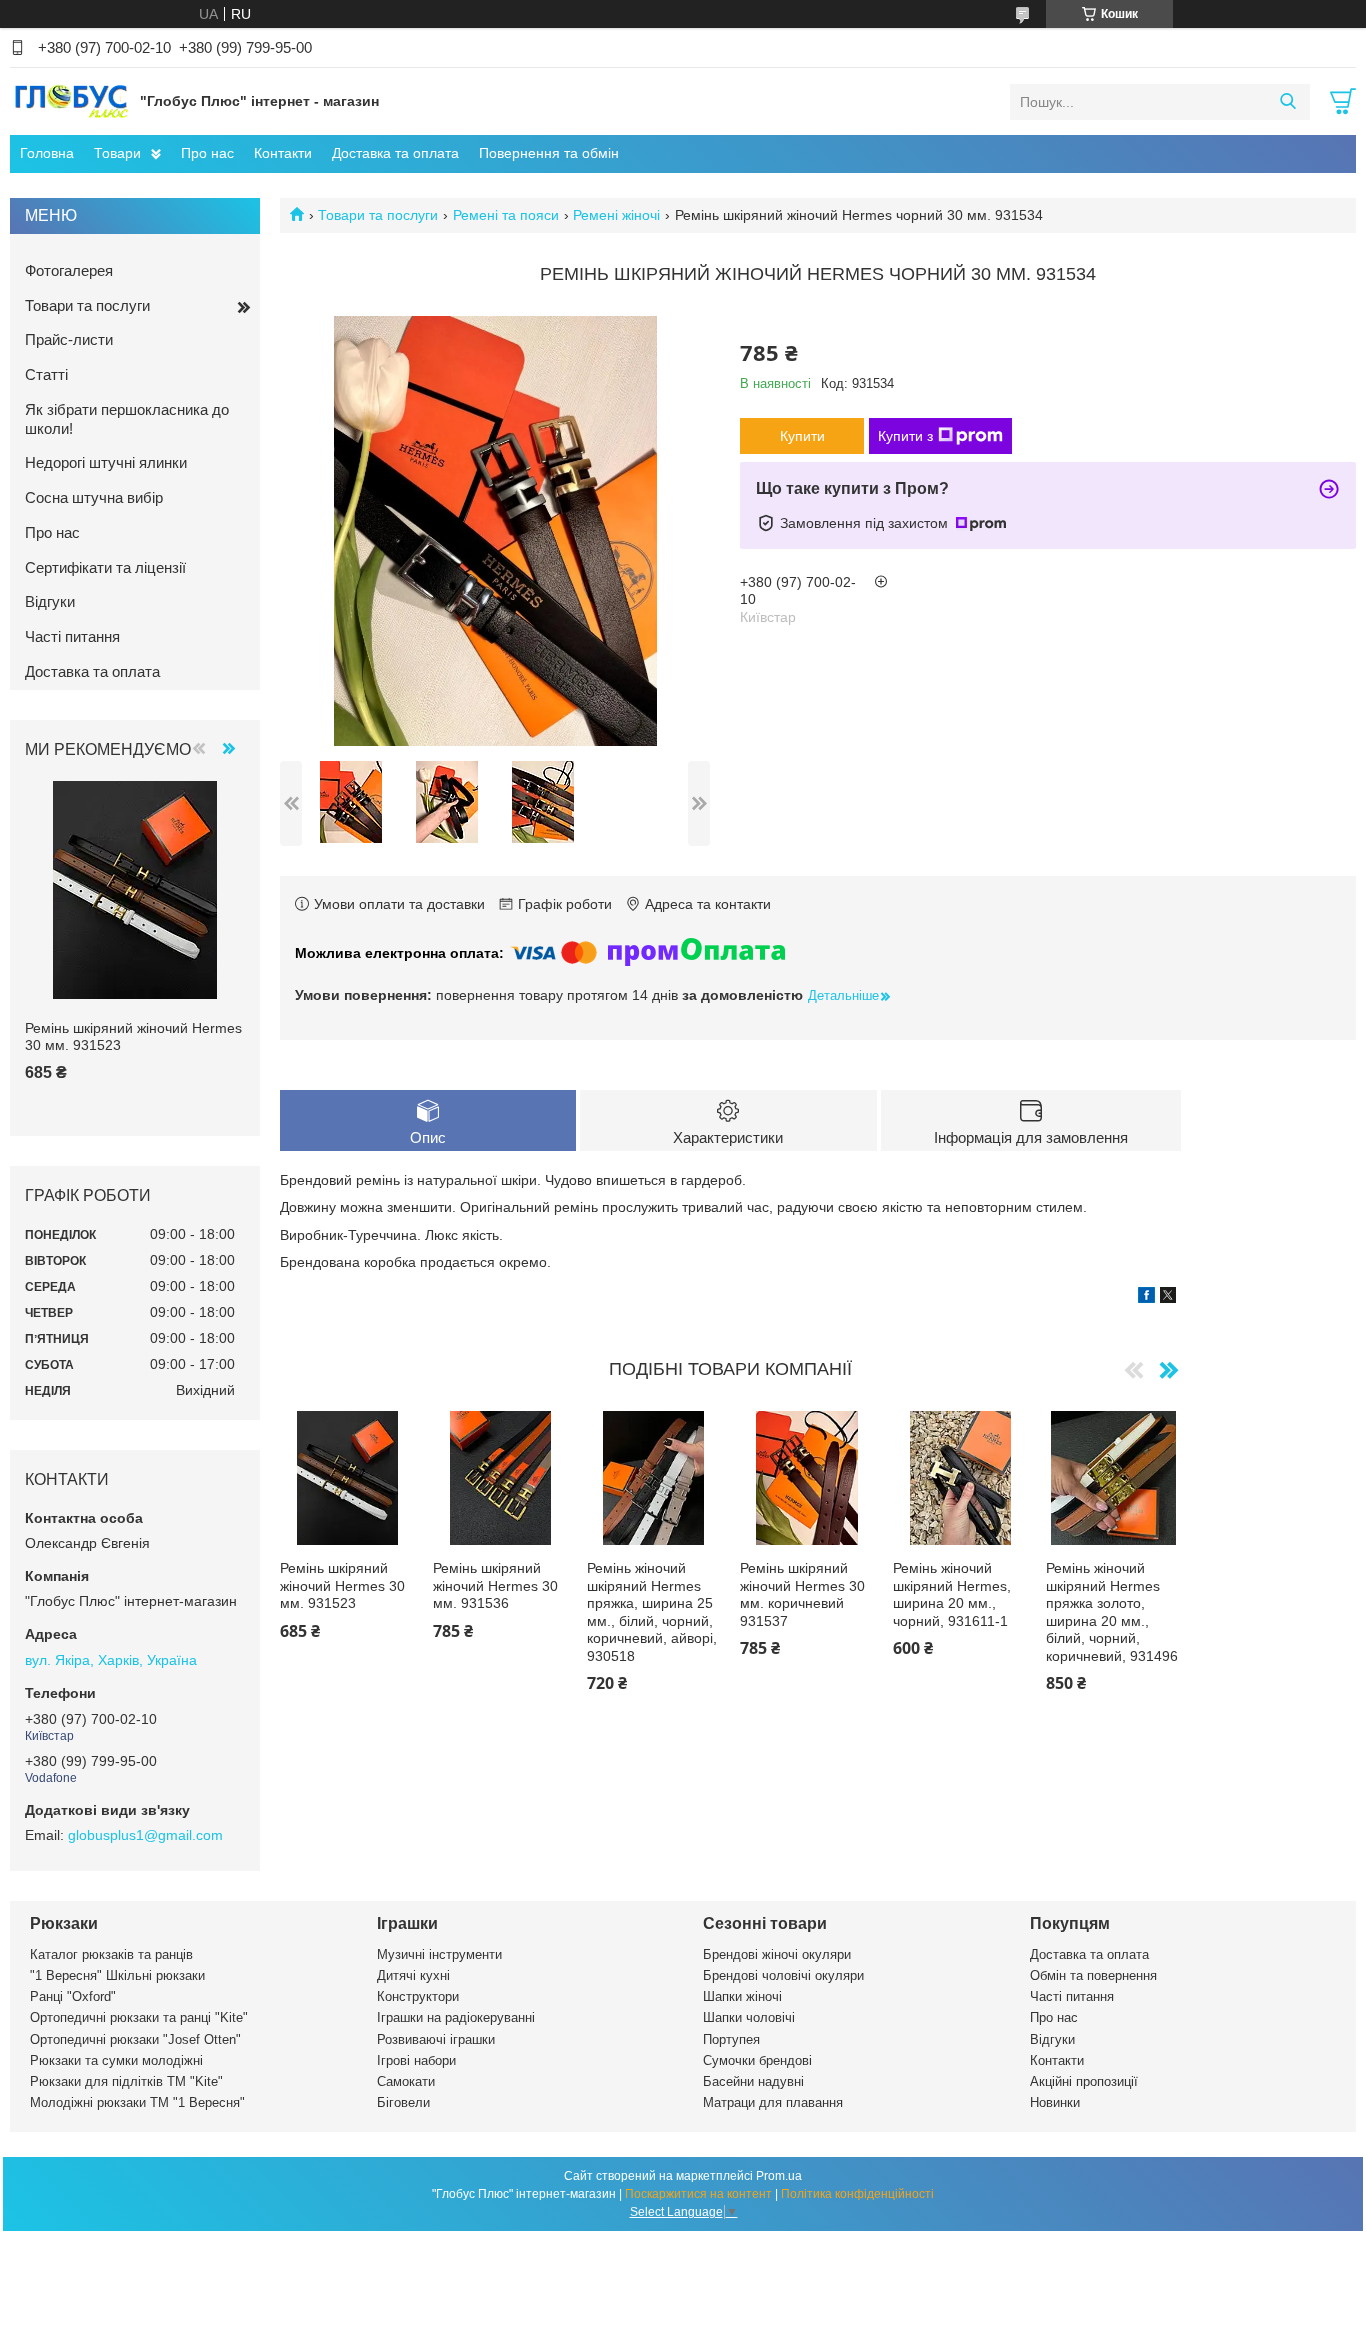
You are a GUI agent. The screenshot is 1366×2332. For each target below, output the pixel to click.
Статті (46, 374)
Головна (47, 153)
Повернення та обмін (549, 153)
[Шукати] (1287, 102)
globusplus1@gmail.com (145, 1835)
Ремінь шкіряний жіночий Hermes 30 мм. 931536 (495, 1585)
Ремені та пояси (506, 215)
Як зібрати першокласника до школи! (127, 419)
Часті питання (72, 636)
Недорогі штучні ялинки (106, 462)
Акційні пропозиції (1084, 2081)
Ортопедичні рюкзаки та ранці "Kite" (139, 2017)
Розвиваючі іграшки (436, 2039)
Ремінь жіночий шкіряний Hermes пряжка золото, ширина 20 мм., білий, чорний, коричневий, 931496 (1112, 1612)
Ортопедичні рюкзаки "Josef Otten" (135, 2039)
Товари (117, 153)
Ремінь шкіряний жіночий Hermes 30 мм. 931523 (342, 1585)
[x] (1168, 1298)
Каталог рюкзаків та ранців (111, 1954)
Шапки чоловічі (749, 2017)
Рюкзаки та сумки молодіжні (116, 2060)
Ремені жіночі (616, 215)
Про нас (207, 153)
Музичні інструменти (439, 1954)
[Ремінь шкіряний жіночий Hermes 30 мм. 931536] (500, 1478)
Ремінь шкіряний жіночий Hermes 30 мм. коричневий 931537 (802, 1594)
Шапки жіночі (742, 1996)
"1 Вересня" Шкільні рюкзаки (117, 1975)
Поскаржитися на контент (698, 2194)
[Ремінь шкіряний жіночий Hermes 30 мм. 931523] (347, 1478)
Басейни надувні (753, 2081)
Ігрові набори (416, 2060)
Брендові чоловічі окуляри (783, 1975)
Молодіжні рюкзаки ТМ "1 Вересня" (137, 2102)
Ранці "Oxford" (73, 1996)
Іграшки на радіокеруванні (456, 2017)
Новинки (1055, 2102)
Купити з (905, 436)
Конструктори (418, 1996)
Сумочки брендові (757, 2060)
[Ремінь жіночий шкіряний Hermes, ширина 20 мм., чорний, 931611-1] (960, 1478)
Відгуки (50, 601)
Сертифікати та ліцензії (105, 567)
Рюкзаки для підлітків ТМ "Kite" (126, 2081)
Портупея (731, 2039)
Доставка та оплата (395, 153)
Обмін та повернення (1093, 1975)
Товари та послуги (378, 215)
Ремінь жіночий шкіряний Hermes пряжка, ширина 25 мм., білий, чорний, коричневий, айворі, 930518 (652, 1612)
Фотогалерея (69, 270)
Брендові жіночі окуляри (777, 1954)
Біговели (403, 2102)
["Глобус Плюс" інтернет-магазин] (70, 101)
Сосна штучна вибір (94, 497)
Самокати (406, 2081)
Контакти (283, 153)
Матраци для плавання (773, 2102)
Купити (802, 436)
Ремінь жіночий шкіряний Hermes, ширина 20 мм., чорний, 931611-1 (952, 1594)
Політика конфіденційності (857, 2194)
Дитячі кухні (413, 1975)
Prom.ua (779, 2176)
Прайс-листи (69, 339)
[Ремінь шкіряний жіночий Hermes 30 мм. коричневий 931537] (807, 1478)
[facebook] (1146, 1298)
